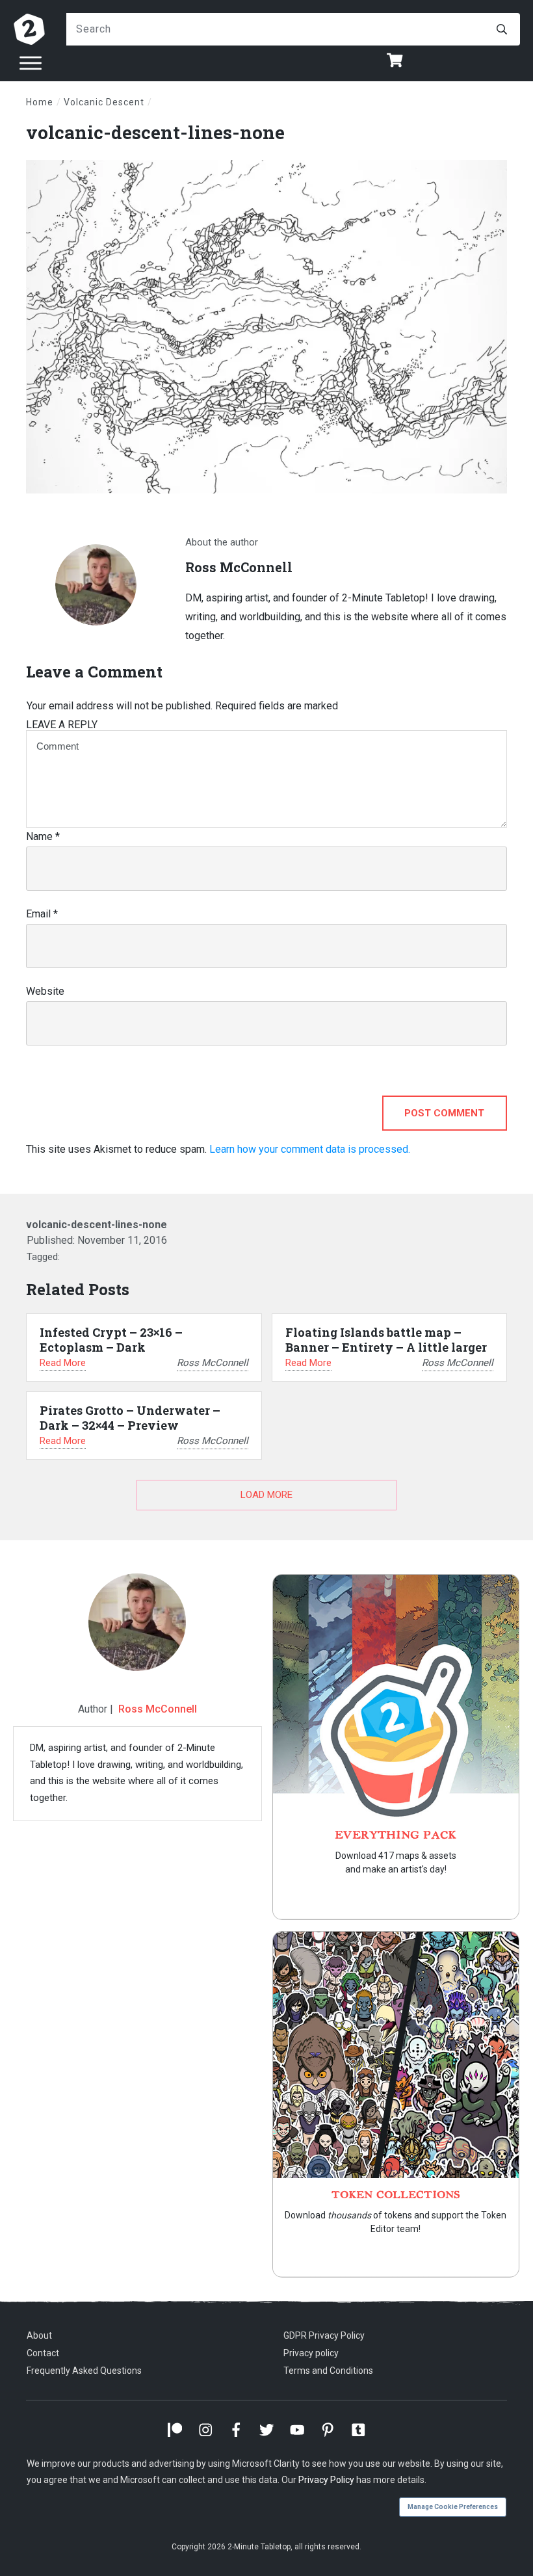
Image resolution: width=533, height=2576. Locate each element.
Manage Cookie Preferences (453, 2507)
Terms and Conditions (328, 2371)
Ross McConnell (158, 1709)
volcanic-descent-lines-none (155, 132)
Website (45, 991)
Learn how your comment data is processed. (310, 1149)
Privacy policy (311, 2353)
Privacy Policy (326, 2480)
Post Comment (444, 1113)
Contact (43, 2353)
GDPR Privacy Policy (324, 2335)
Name (43, 836)
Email (42, 914)
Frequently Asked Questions (84, 2371)
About (39, 2335)
